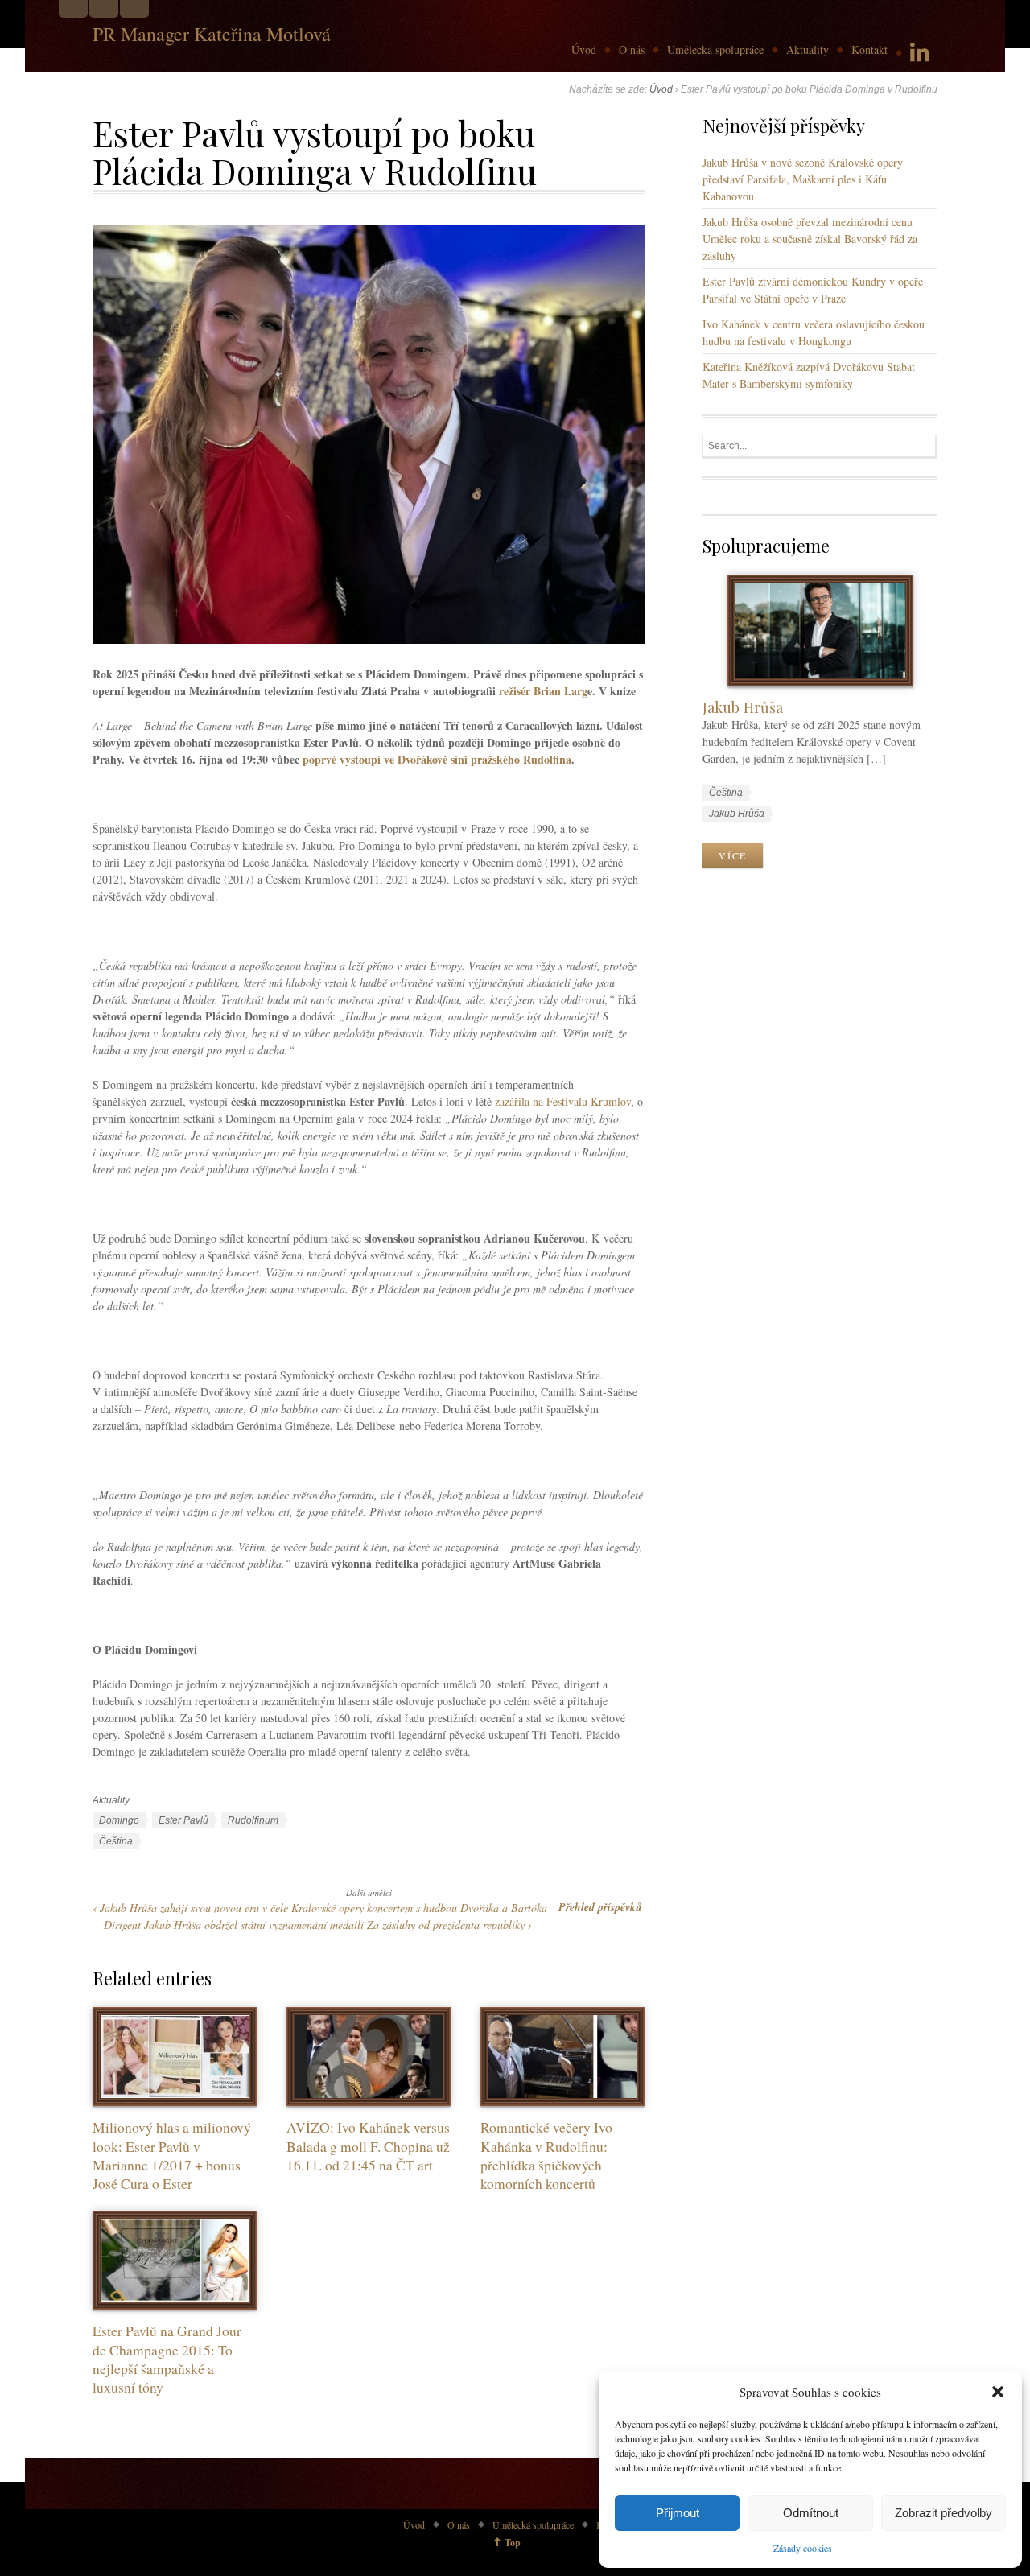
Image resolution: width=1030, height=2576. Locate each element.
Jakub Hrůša (743, 707)
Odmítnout (811, 2513)
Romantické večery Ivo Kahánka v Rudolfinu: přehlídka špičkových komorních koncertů (546, 2156)
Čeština (116, 1841)
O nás (632, 49)
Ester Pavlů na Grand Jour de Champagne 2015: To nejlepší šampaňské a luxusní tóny (167, 2359)
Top (513, 2543)
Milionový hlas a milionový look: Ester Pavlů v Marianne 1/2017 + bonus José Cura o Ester (172, 2156)
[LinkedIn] (920, 53)
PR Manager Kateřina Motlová (212, 34)
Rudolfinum (253, 1820)
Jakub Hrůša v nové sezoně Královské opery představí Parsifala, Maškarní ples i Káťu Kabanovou (803, 179)
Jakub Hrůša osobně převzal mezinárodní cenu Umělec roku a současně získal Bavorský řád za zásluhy (810, 239)
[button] (998, 2392)
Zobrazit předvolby (943, 2513)
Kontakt (869, 49)
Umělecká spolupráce (715, 49)
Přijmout (678, 2513)
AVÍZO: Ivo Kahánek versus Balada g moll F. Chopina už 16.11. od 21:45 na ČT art (368, 2146)
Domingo (119, 1820)
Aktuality (808, 49)
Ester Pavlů (183, 1820)
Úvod (584, 49)
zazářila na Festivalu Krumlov (563, 1101)
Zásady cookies (803, 2548)
